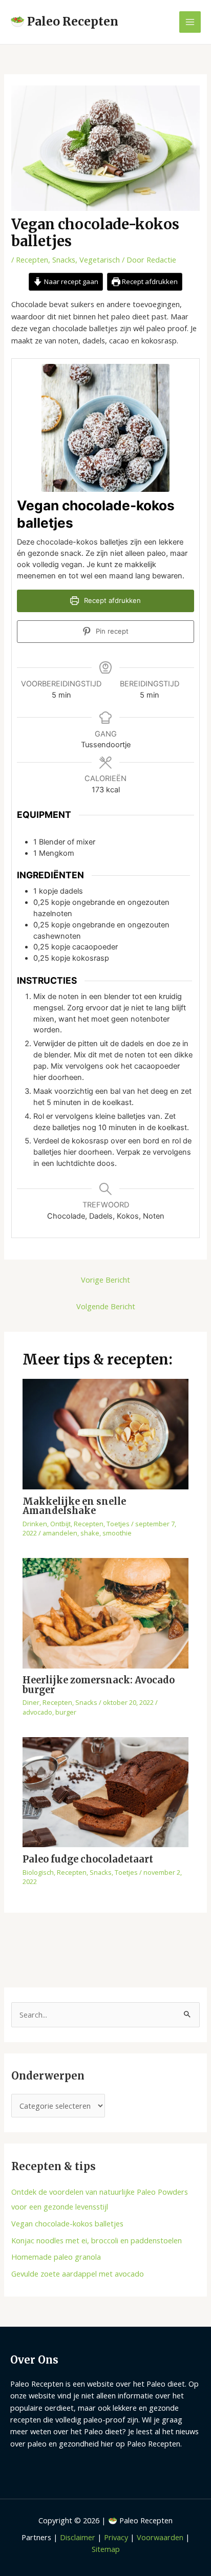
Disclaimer (78, 2537)
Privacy (116, 2537)
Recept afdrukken (149, 282)
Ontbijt (60, 1524)
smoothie (117, 1533)
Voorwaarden (160, 2537)
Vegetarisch (100, 259)
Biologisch (38, 1872)
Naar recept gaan (70, 282)
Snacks (64, 259)
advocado (37, 1712)
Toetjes (118, 1524)
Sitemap (106, 2549)
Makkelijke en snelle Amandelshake (74, 1506)
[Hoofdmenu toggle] (190, 22)
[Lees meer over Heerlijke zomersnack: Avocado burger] (105, 1612)
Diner (31, 1702)
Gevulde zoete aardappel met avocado (78, 2274)
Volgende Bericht (106, 1306)
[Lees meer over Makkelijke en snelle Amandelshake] (105, 1433)
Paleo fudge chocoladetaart (88, 1859)
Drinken (35, 1524)
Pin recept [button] (111, 631)
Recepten (32, 259)
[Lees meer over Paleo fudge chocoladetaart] (105, 1791)
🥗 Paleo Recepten (64, 21)
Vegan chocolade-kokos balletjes (67, 2223)
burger (66, 1712)
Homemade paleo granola (56, 2257)
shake (90, 1533)
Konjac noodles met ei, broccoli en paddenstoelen (97, 2240)
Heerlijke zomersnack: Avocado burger (99, 1685)
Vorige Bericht (105, 1280)
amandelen (60, 1533)
